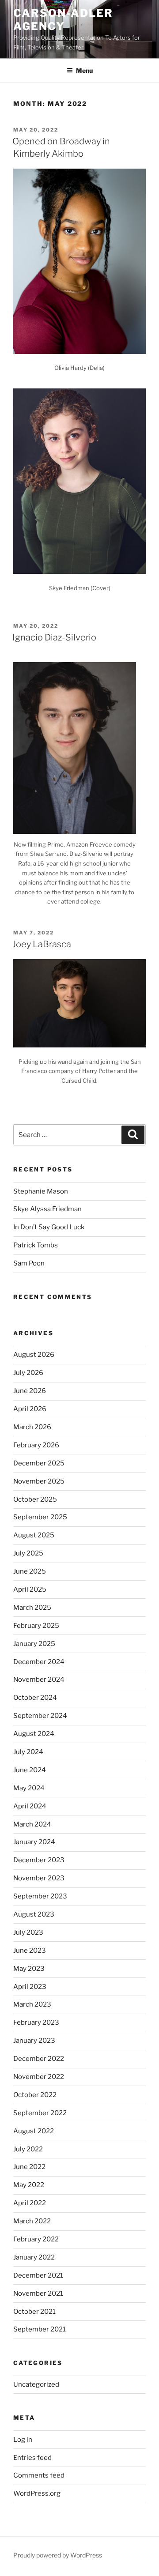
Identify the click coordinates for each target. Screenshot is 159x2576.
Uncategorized (36, 2384)
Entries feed (32, 2458)
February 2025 (36, 1626)
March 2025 (32, 1608)
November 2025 (39, 1481)
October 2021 (34, 2312)
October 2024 (35, 1698)
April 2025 (30, 1589)
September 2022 (40, 2113)
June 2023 (30, 1951)
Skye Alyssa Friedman (47, 1209)
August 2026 (34, 1355)
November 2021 (38, 2294)
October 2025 (35, 1499)
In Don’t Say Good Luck (49, 1227)
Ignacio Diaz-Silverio (54, 637)
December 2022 (39, 2059)
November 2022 (39, 2077)
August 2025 (34, 1535)
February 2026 (36, 1445)
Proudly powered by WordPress (58, 2555)
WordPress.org (37, 2493)
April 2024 (30, 1806)
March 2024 (32, 1824)
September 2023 (40, 1896)
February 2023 (36, 2022)
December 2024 (39, 1662)
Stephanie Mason (41, 1191)
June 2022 (29, 2167)
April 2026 (30, 1409)
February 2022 (36, 2239)
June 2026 (30, 1391)
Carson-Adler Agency (63, 20)
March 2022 (32, 2221)
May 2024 (29, 1788)
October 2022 (35, 2095)
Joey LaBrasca (42, 944)
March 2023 (32, 2004)
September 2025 (40, 1517)
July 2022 (28, 2149)
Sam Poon (29, 1263)
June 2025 (30, 1571)
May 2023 (29, 1969)
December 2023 (39, 1860)
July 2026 (28, 1373)
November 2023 (39, 1878)
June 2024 (30, 1770)
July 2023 (28, 1932)
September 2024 (40, 1716)
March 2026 (32, 1427)
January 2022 (34, 2257)
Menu (84, 70)
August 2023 (34, 1914)
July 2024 (28, 1752)
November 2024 (39, 1680)
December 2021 (38, 2275)
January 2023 (34, 2041)
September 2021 (40, 2329)
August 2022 (34, 2131)
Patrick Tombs (36, 1245)
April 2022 (30, 2203)
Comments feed (39, 2475)
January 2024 (34, 1842)
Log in (23, 2440)
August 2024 (34, 1734)
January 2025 (34, 1644)
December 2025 (39, 1463)
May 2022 (29, 2185)
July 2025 (28, 1553)
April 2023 (30, 1987)
